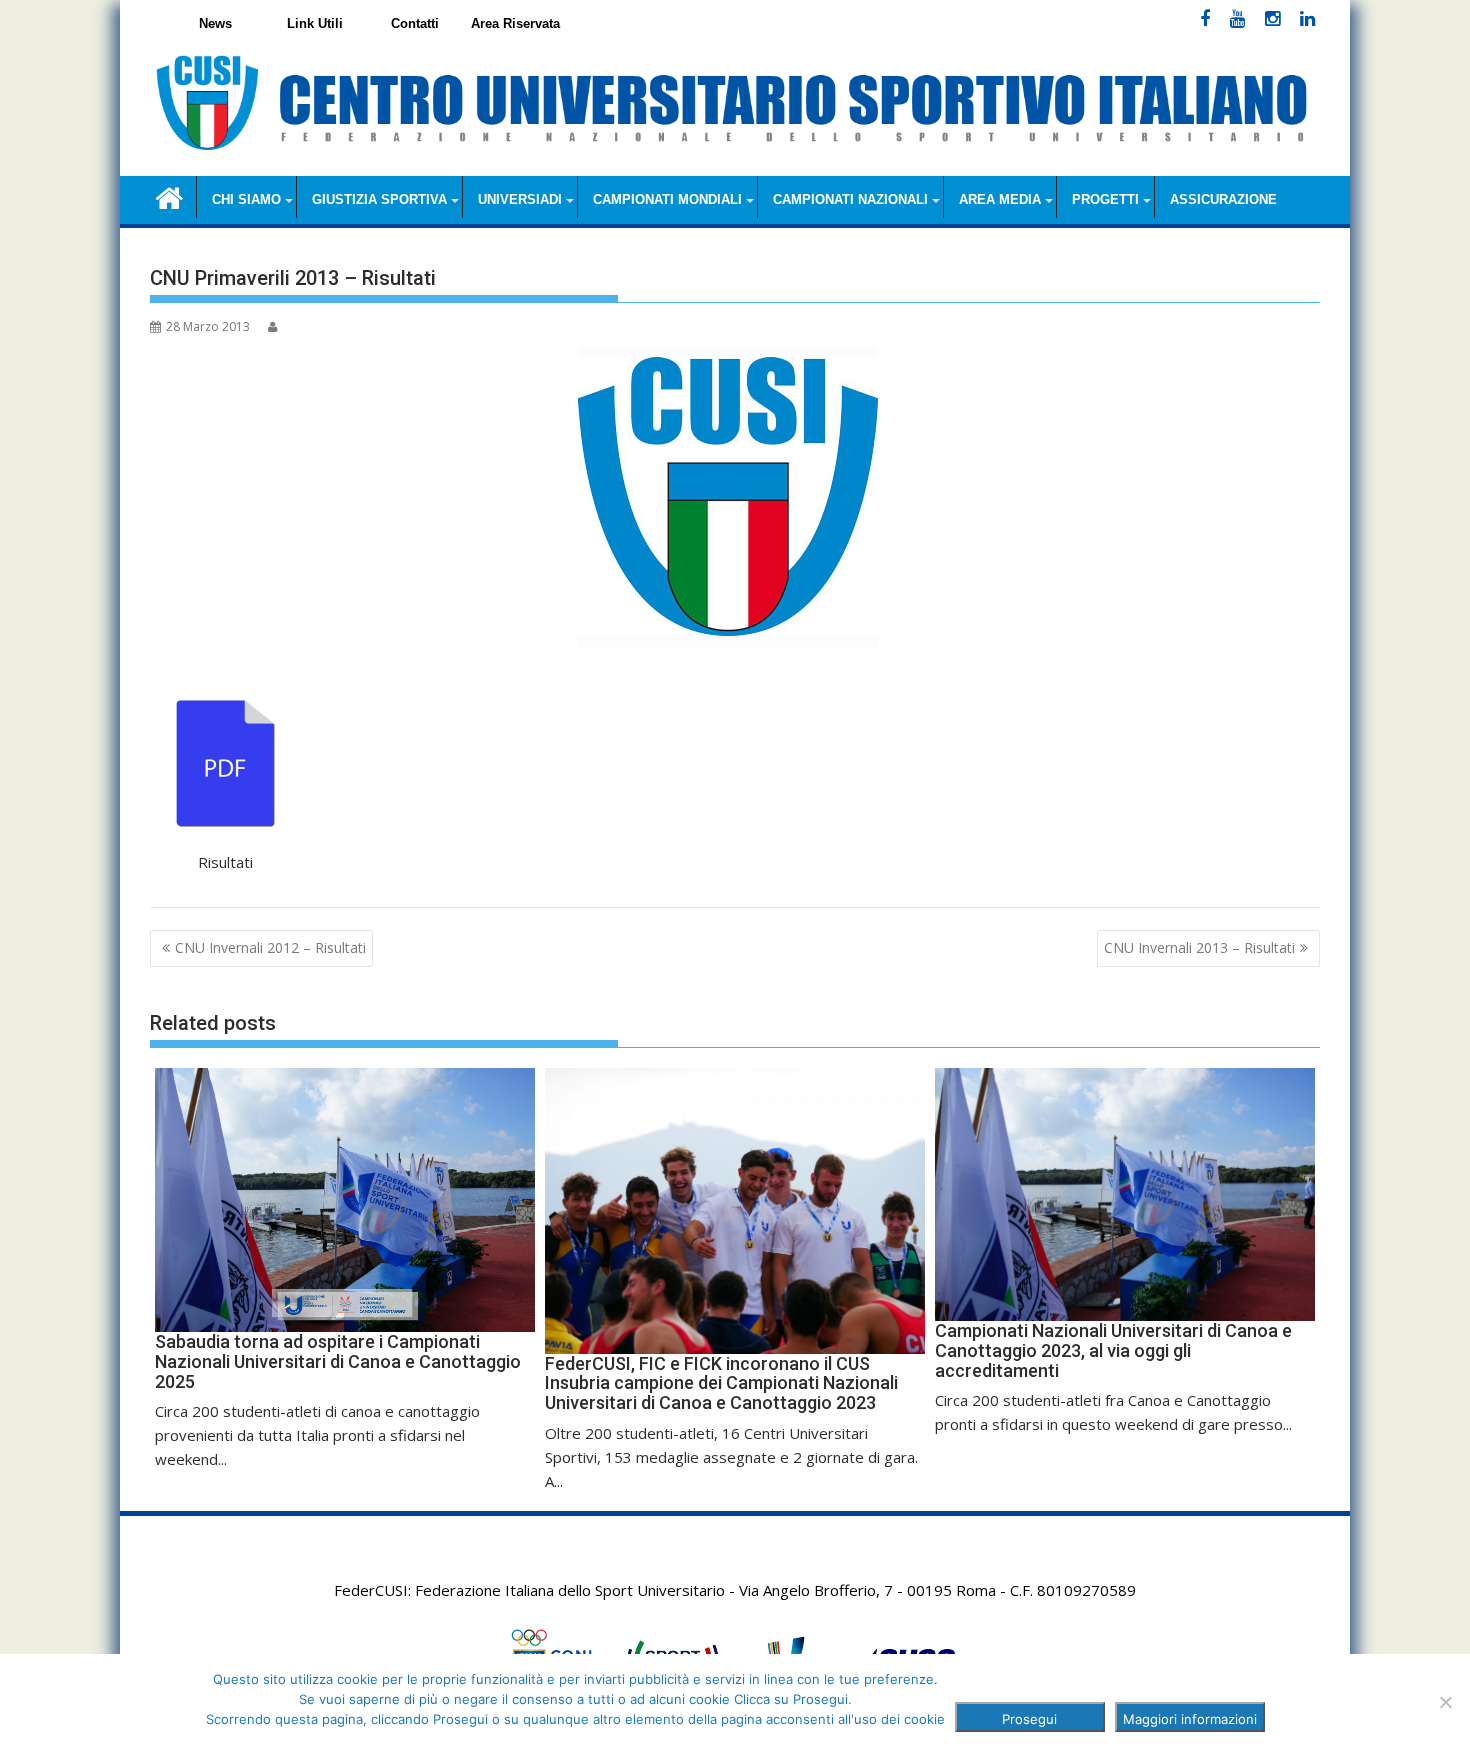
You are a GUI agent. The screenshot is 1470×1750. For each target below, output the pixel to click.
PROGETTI (1105, 199)
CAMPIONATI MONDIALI (667, 199)
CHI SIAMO (246, 199)
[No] (1445, 1702)
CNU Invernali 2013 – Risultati (1199, 947)
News (215, 23)
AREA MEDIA (1000, 199)
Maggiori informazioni (1190, 1719)
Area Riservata (515, 23)
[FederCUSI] (169, 196)
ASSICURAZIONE (1223, 199)
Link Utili (315, 23)
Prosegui (1029, 1719)
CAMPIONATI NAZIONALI (850, 199)
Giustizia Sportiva (379, 199)
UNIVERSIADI (520, 199)
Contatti (415, 23)
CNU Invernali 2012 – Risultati (270, 947)
